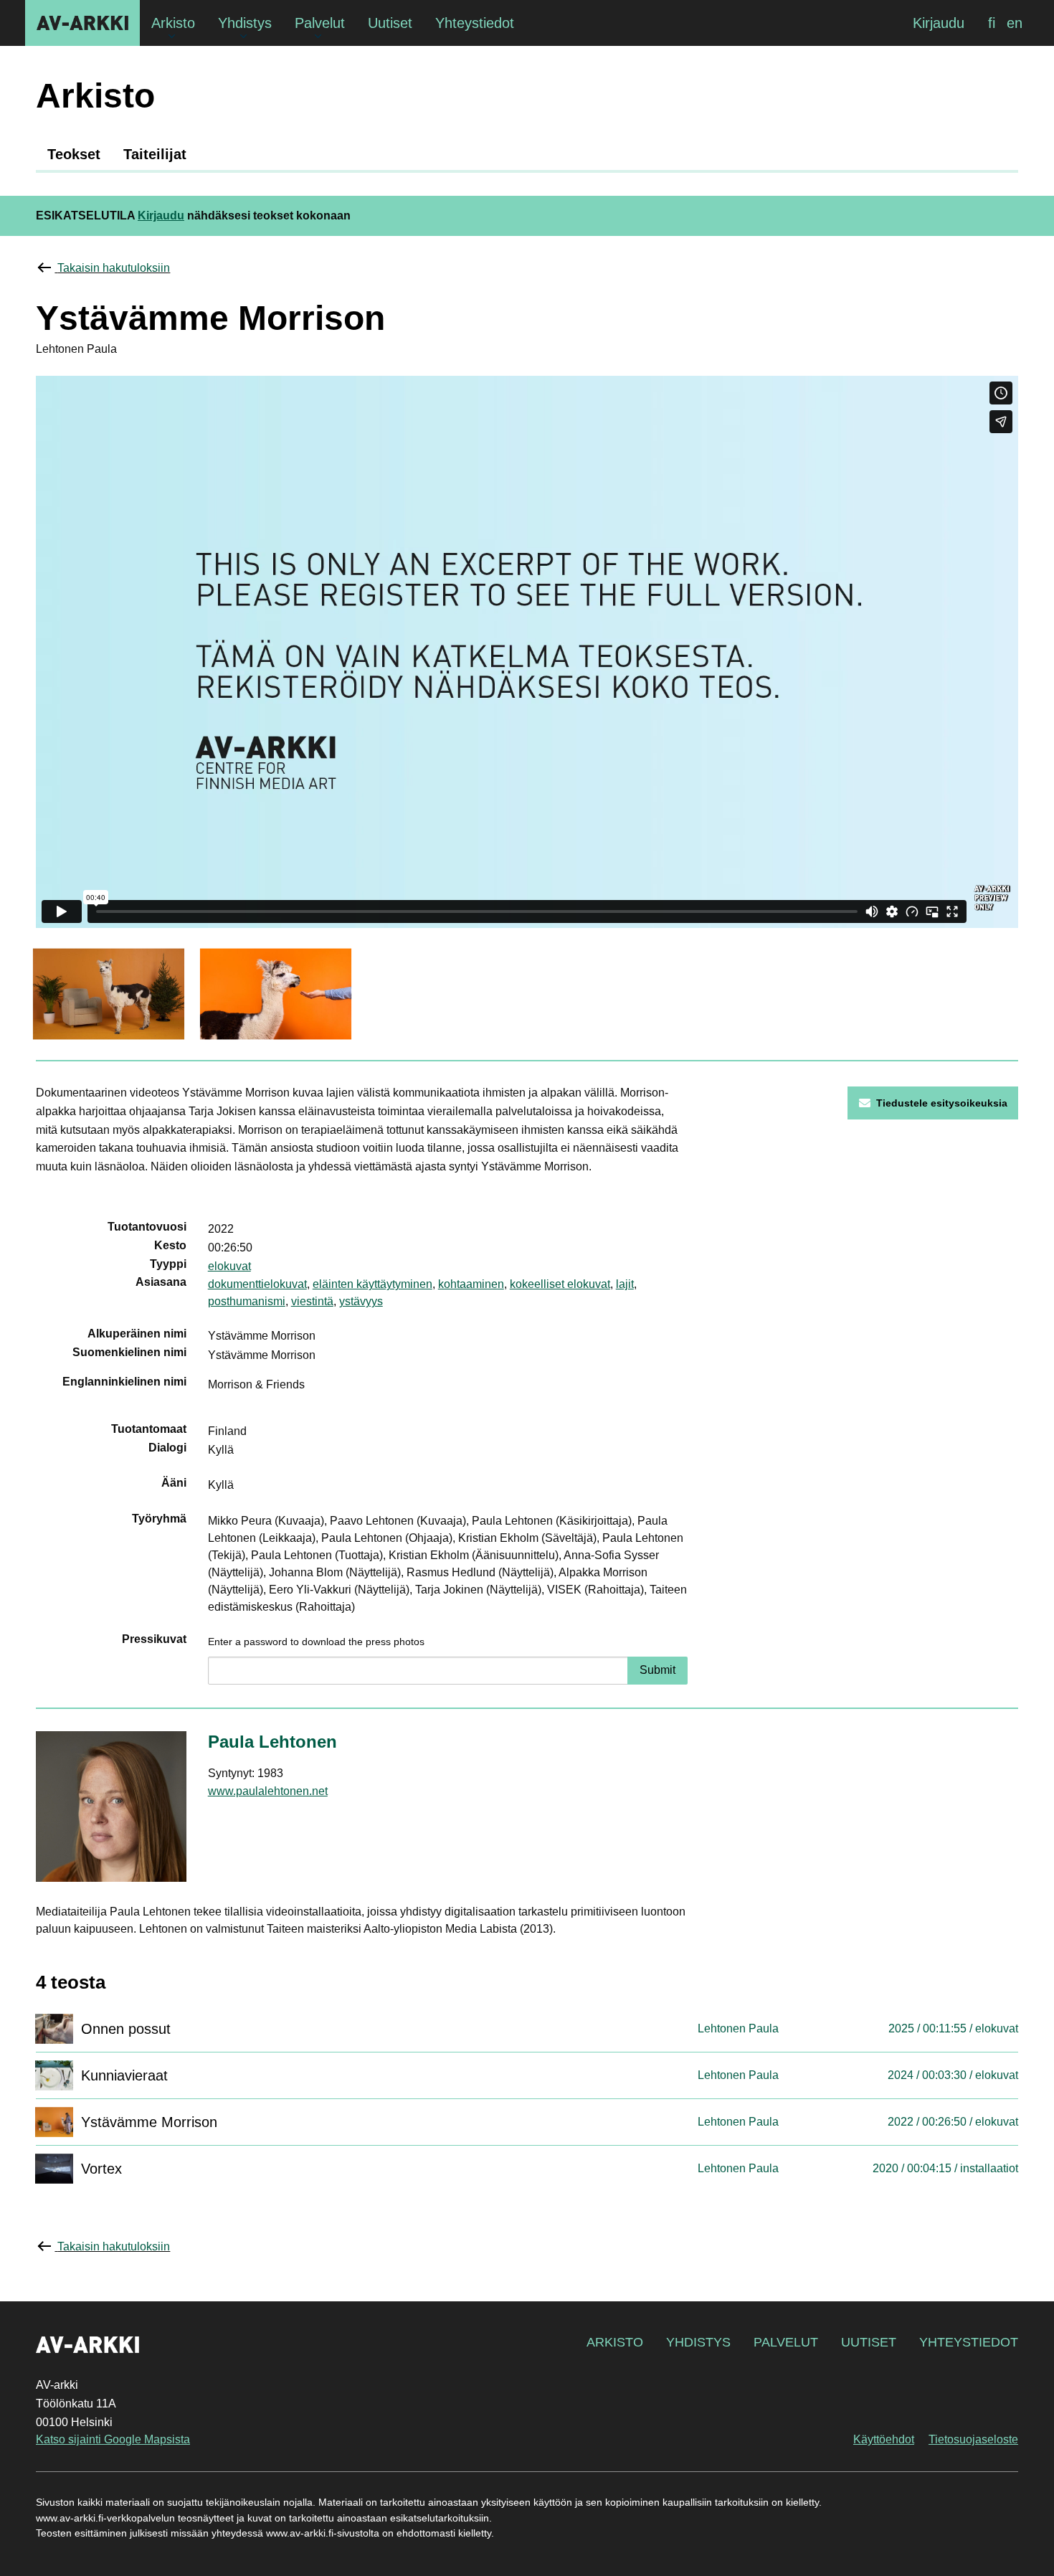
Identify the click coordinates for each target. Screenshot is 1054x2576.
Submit (657, 1670)
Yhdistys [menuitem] (245, 23)
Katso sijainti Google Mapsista (113, 2439)
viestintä (312, 1301)
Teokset (74, 154)
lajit (625, 1284)
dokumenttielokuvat (257, 1284)
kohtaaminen (471, 1284)
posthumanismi (247, 1301)
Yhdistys (698, 2342)
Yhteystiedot (969, 2342)
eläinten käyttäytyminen (372, 1284)
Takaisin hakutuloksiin (114, 268)
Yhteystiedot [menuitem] (475, 23)
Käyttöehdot (884, 2439)
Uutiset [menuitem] (390, 23)
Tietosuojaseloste (973, 2439)
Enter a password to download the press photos (316, 1642)
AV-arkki (82, 23)
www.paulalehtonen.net (268, 1791)
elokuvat (229, 1266)
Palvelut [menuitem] (320, 23)
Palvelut (786, 2342)
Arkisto (615, 2342)
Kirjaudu (939, 23)
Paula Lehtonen (272, 1742)
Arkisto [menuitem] (173, 23)
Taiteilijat (155, 154)
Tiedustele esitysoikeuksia (942, 1103)
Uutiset (869, 2342)
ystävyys (361, 1301)
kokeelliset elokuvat (560, 1284)
